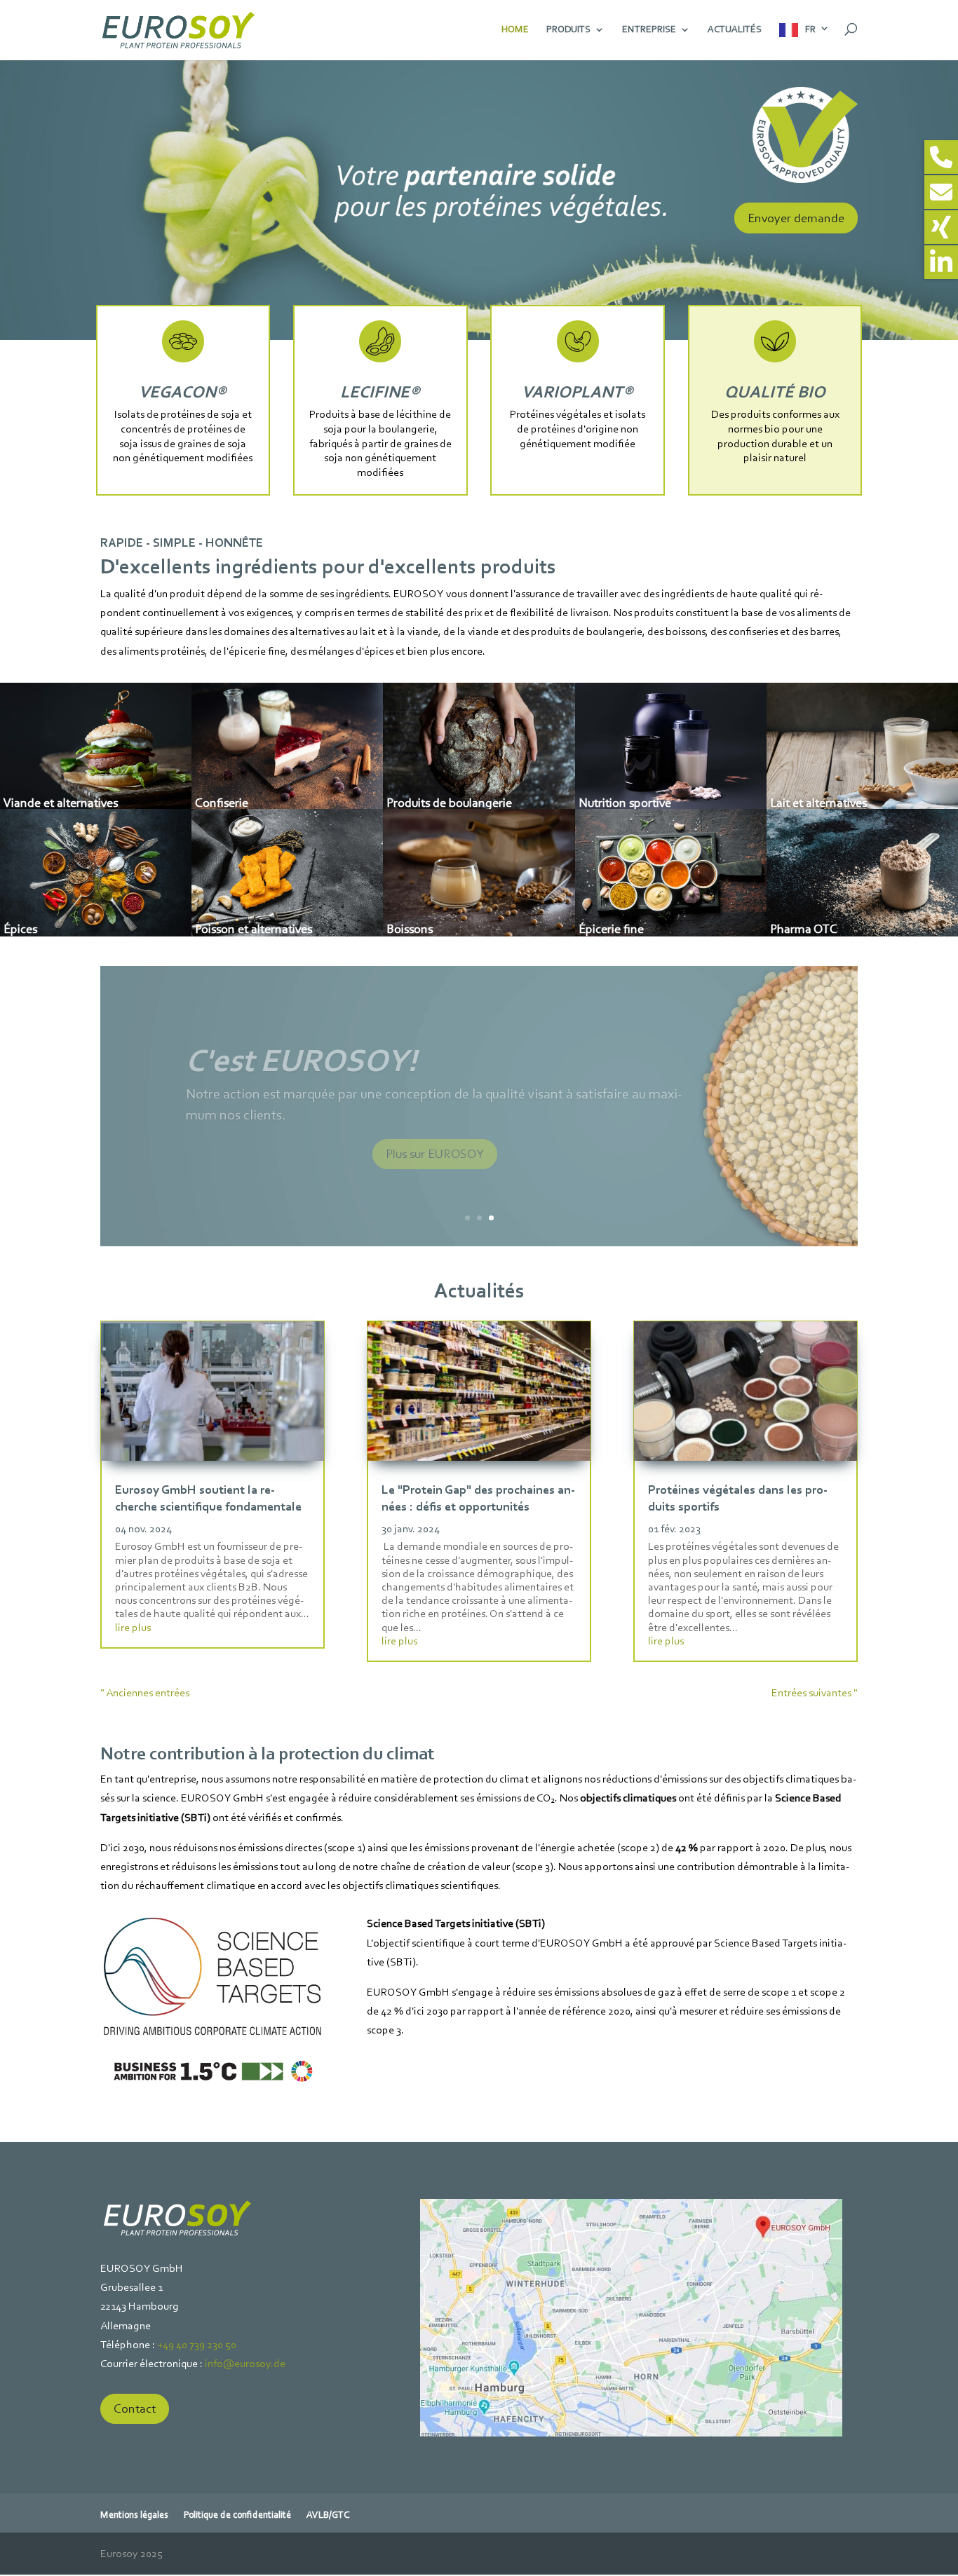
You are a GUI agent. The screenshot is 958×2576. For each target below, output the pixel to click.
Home (515, 30)
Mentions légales (134, 2515)
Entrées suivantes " (815, 1692)
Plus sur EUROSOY (435, 1154)
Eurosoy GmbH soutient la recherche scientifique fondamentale (208, 1498)
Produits (568, 30)
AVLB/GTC (328, 2515)
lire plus (133, 1627)
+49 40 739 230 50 (197, 2344)
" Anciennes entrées (145, 1692)
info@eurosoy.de (245, 2363)
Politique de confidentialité (237, 2515)
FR (810, 29)
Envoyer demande (796, 218)
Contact (135, 2408)
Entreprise (649, 30)
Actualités (735, 30)
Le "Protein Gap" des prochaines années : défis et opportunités (478, 1498)
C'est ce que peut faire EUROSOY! (419, 1060)
